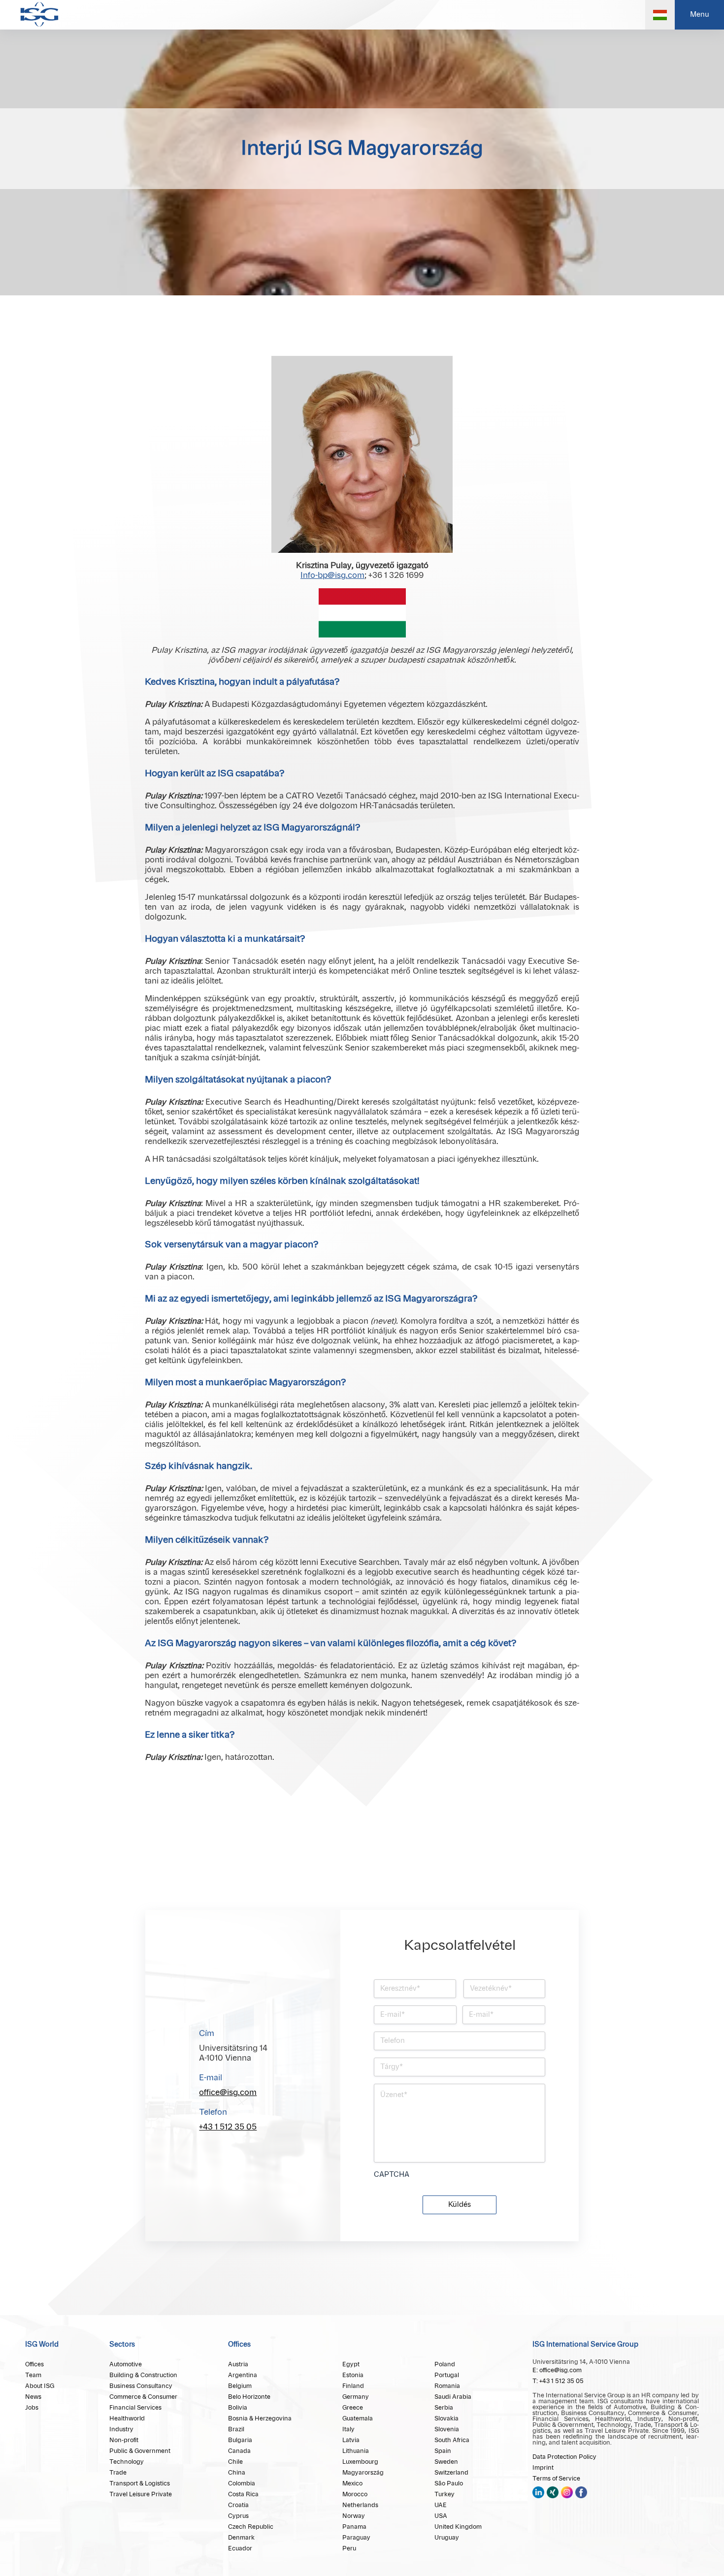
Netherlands (360, 2505)
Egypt (351, 2364)
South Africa (452, 2440)
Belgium (240, 2386)
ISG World (42, 2345)
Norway (354, 2516)
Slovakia (446, 2418)
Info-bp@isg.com (332, 575)
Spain (443, 2451)
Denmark (241, 2538)
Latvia (351, 2440)
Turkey (444, 2494)
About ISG (40, 2386)
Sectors (122, 2345)
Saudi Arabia (453, 2397)
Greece (353, 2408)
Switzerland (451, 2473)
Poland (445, 2364)
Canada (239, 2451)
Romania (447, 2386)
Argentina (243, 2375)
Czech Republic (251, 2527)
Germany (356, 2397)
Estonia (353, 2375)
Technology (127, 2462)
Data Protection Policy (564, 2457)
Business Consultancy (141, 2386)
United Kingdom (458, 2527)
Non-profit (124, 2440)
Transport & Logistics (140, 2483)
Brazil (236, 2429)
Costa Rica (243, 2494)
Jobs (32, 2408)
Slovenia (447, 2429)
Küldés (460, 2205)
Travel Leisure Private (141, 2494)
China (237, 2473)
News (33, 2397)
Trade (118, 2473)
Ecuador (240, 2548)
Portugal (447, 2375)
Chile (235, 2462)
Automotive (126, 2364)
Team (33, 2375)
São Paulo (449, 2483)
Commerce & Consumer (143, 2397)
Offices (34, 2364)
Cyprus (238, 2516)
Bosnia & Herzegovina (260, 2418)
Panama (354, 2527)
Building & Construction (143, 2375)
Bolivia (238, 2408)
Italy (348, 2429)
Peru (349, 2548)
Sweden (446, 2462)
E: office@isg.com (557, 2370)
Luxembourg (360, 2462)
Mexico (352, 2483)
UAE (441, 2505)
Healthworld (127, 2418)
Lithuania (356, 2451)
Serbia (444, 2408)
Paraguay (356, 2538)
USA (441, 2516)
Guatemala (358, 2418)
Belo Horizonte (249, 2397)
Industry (121, 2429)
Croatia (238, 2505)
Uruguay (447, 2538)
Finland (353, 2386)
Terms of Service (556, 2479)
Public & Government (140, 2451)
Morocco (355, 2494)
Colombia (242, 2483)
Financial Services (135, 2408)
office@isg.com (228, 2093)
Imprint (543, 2468)
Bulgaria (240, 2440)
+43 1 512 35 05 (228, 2127)
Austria (238, 2364)
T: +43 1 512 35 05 (558, 2381)
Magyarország (363, 2473)
